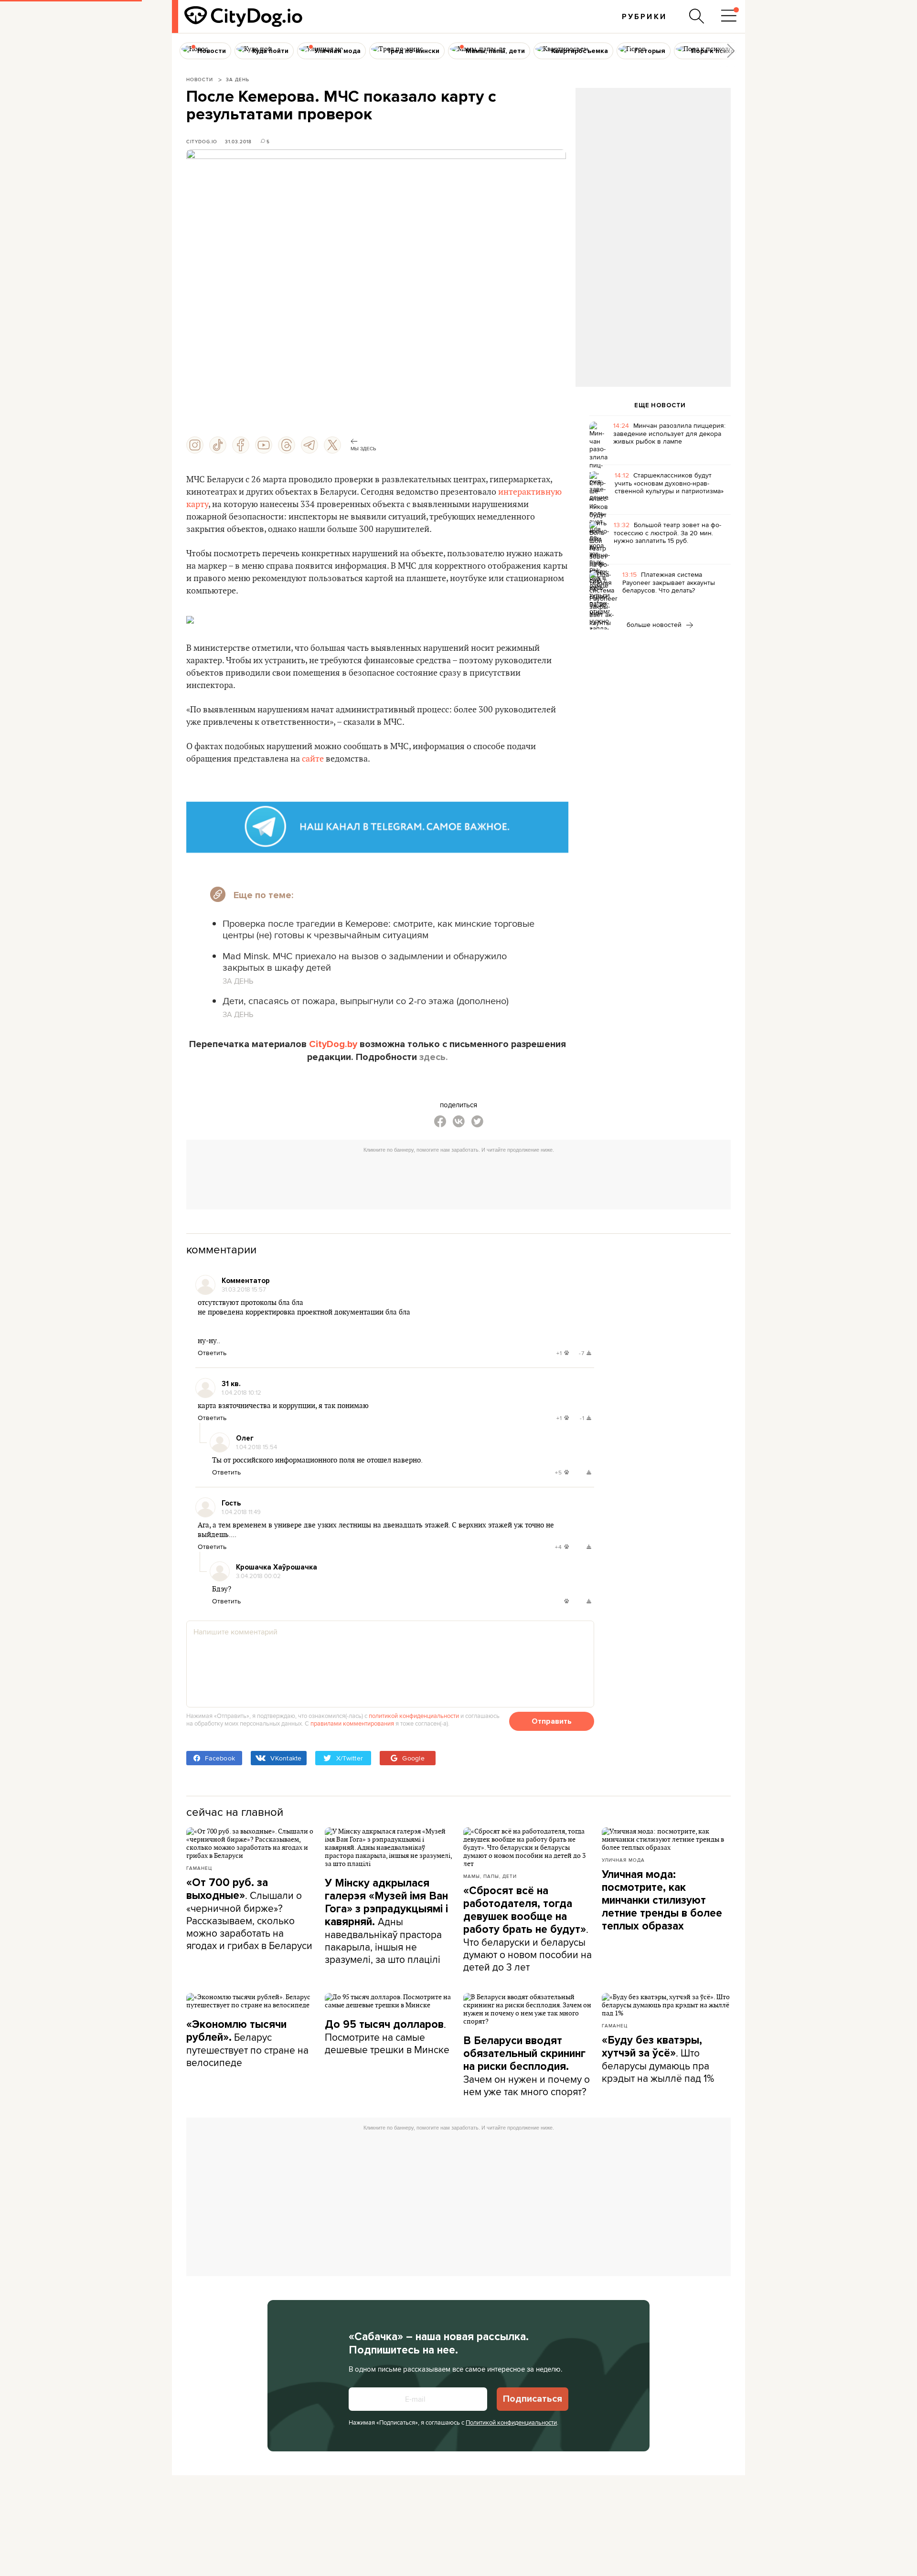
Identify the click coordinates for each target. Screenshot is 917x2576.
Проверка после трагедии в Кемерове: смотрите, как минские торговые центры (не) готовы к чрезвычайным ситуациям (379, 929)
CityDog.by (333, 1044)
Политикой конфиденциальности (511, 2422)
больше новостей (655, 625)
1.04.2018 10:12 (241, 1392)
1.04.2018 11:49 (241, 1512)
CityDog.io (202, 141)
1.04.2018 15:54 (256, 1447)
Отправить (552, 1721)
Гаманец (199, 1868)
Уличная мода (623, 1860)
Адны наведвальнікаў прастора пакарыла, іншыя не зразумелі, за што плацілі (386, 1921)
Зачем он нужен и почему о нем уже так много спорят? (527, 2066)
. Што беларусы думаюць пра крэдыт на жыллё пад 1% (658, 2059)
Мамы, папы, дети (490, 1876)
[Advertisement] (653, 165)
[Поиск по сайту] (697, 16)
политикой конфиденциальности (414, 1716)
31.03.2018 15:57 (244, 1289)
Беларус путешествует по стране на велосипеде (247, 2044)
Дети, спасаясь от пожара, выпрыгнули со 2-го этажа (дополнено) (366, 1001)
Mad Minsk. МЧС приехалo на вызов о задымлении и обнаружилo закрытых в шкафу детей (365, 961)
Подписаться (533, 2399)
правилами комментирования (352, 1723)
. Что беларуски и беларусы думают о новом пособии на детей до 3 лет (528, 1929)
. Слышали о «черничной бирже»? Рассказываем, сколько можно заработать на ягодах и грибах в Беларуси (249, 1914)
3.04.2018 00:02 (258, 1576)
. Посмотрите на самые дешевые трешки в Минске (387, 2037)
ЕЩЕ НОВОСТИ (660, 405)
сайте (313, 759)
